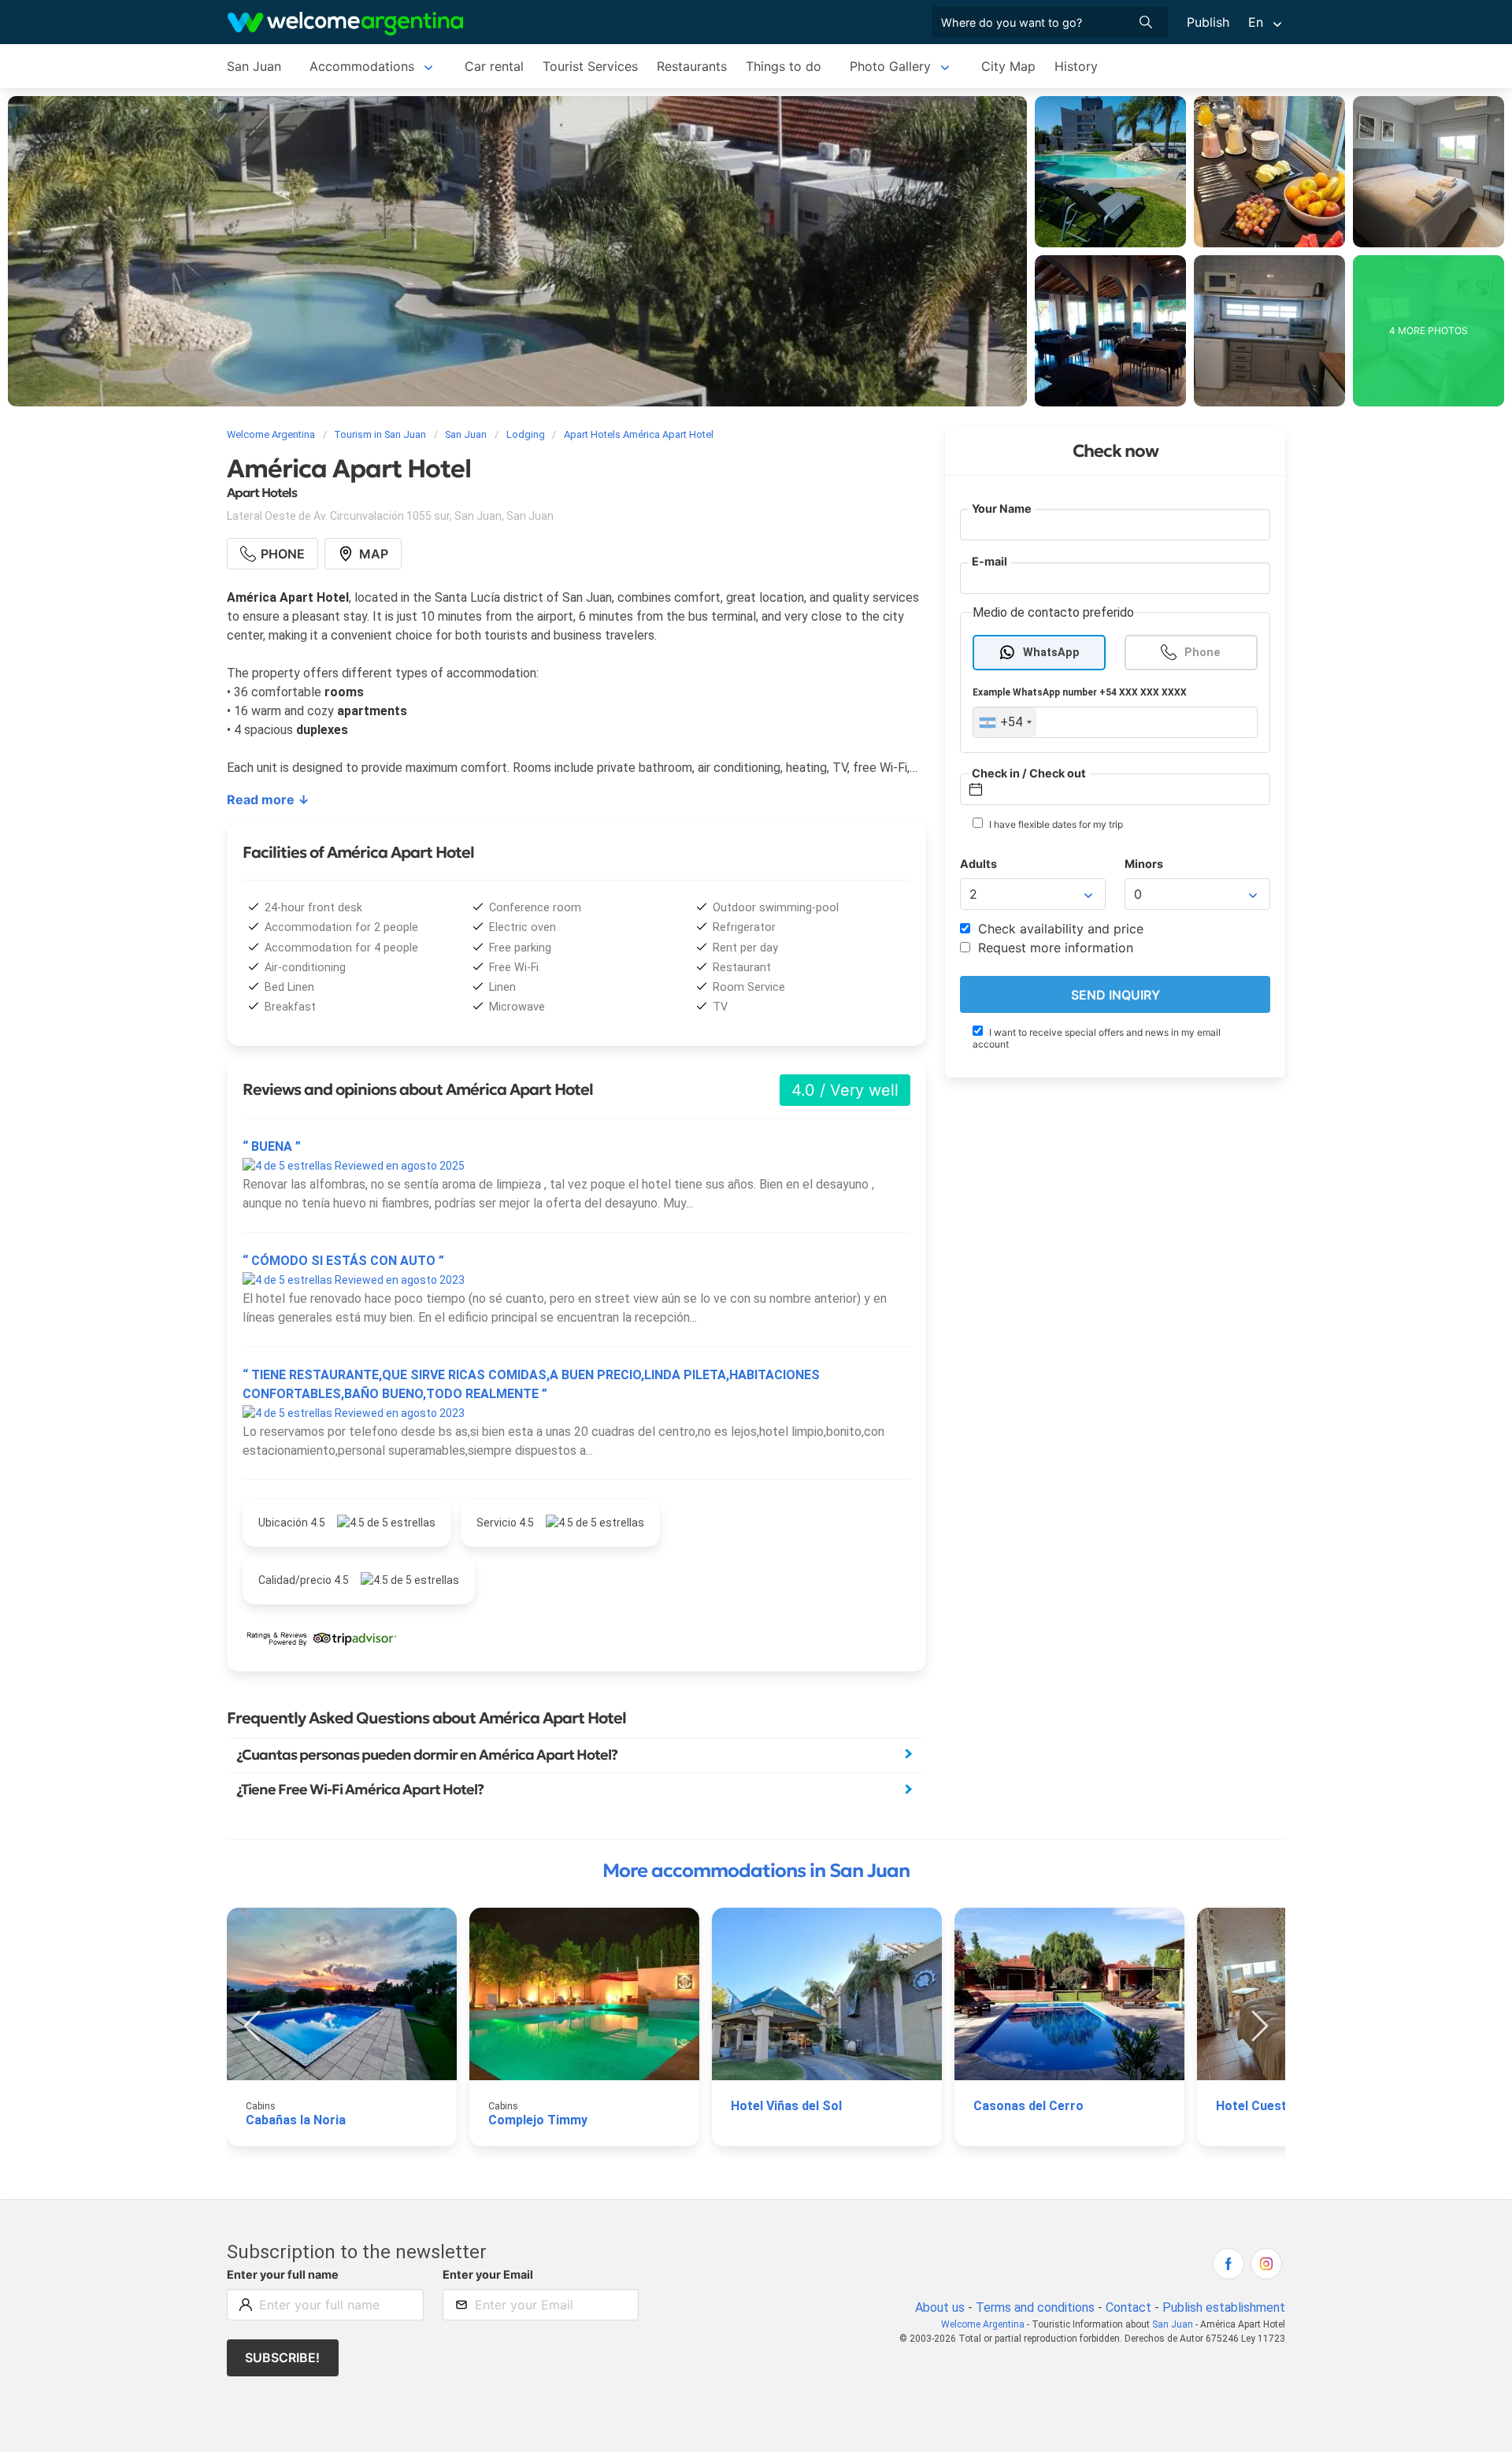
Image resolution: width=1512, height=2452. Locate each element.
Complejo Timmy (538, 2120)
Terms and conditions (1035, 2307)
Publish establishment (1224, 2307)
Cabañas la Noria (296, 2120)
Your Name (1002, 508)
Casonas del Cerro (1028, 2106)
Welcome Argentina (983, 2324)
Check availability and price (1059, 929)
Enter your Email (488, 2274)
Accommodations (362, 66)
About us (940, 2307)
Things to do (784, 66)
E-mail (989, 562)
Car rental (494, 66)
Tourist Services (590, 66)
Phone (1203, 653)
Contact (1128, 2307)
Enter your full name (283, 2274)
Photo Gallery (890, 66)
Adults (978, 864)
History (1076, 66)
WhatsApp (1051, 653)
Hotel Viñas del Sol (786, 2106)
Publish (1208, 22)
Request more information (1054, 948)
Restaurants (692, 66)
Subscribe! (282, 2357)
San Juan (254, 66)
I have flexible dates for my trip (1055, 825)
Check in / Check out (1029, 773)
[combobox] (1005, 723)
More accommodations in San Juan (756, 1871)
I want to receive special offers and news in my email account (1097, 1038)
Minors (1144, 864)
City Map (1008, 66)
